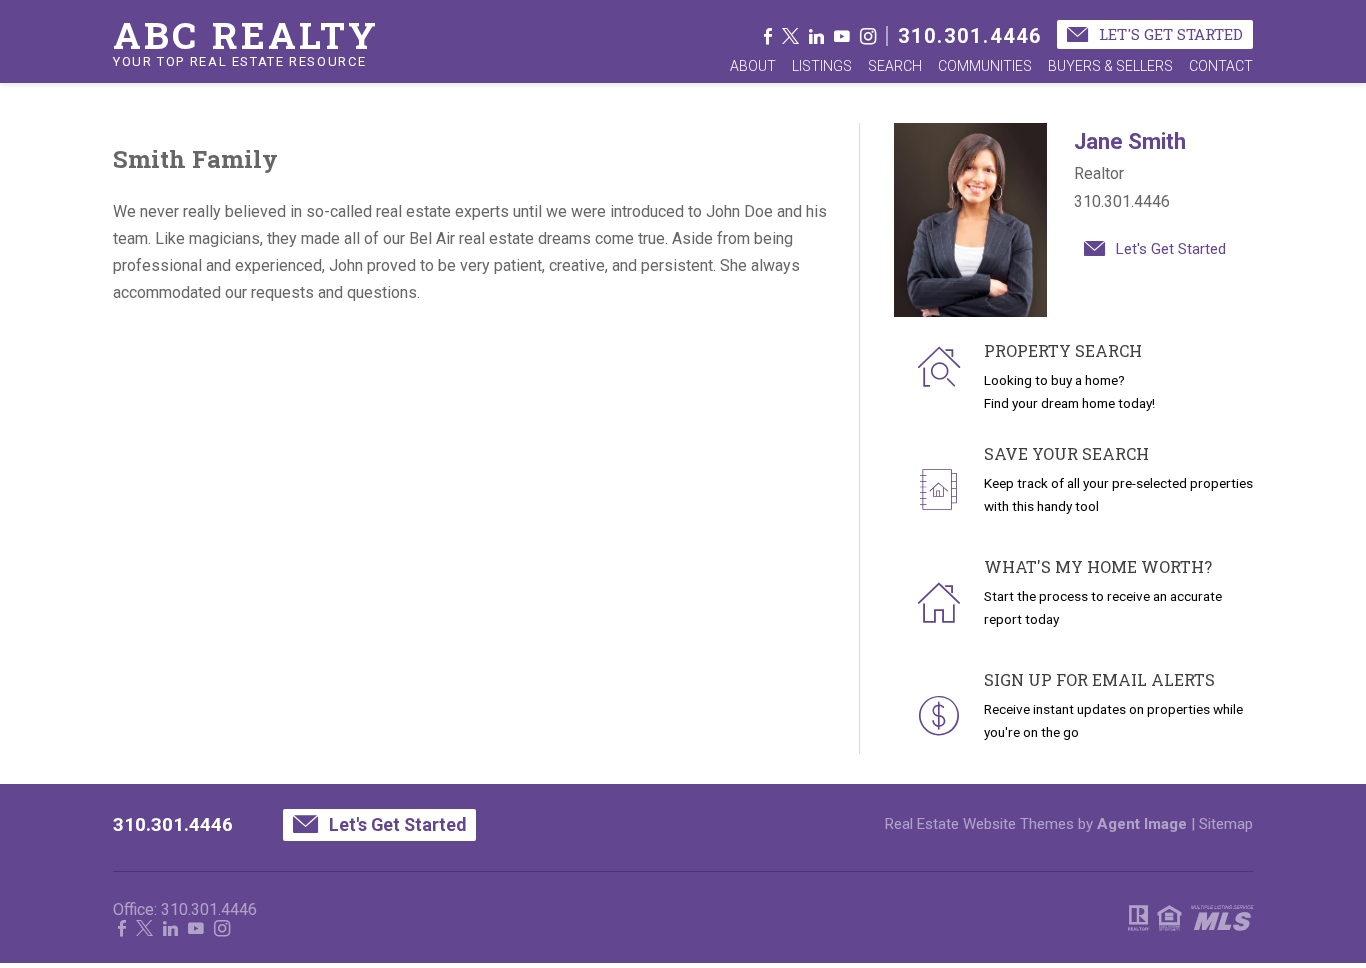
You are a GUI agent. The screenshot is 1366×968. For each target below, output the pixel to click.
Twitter (790, 36)
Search (895, 66)
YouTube (842, 36)
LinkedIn (816, 36)
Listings (822, 66)
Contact (1221, 66)
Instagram (868, 36)
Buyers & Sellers (1110, 66)
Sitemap (1226, 824)
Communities (985, 66)
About (753, 66)
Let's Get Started (1169, 34)
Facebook (768, 36)
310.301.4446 (970, 36)
